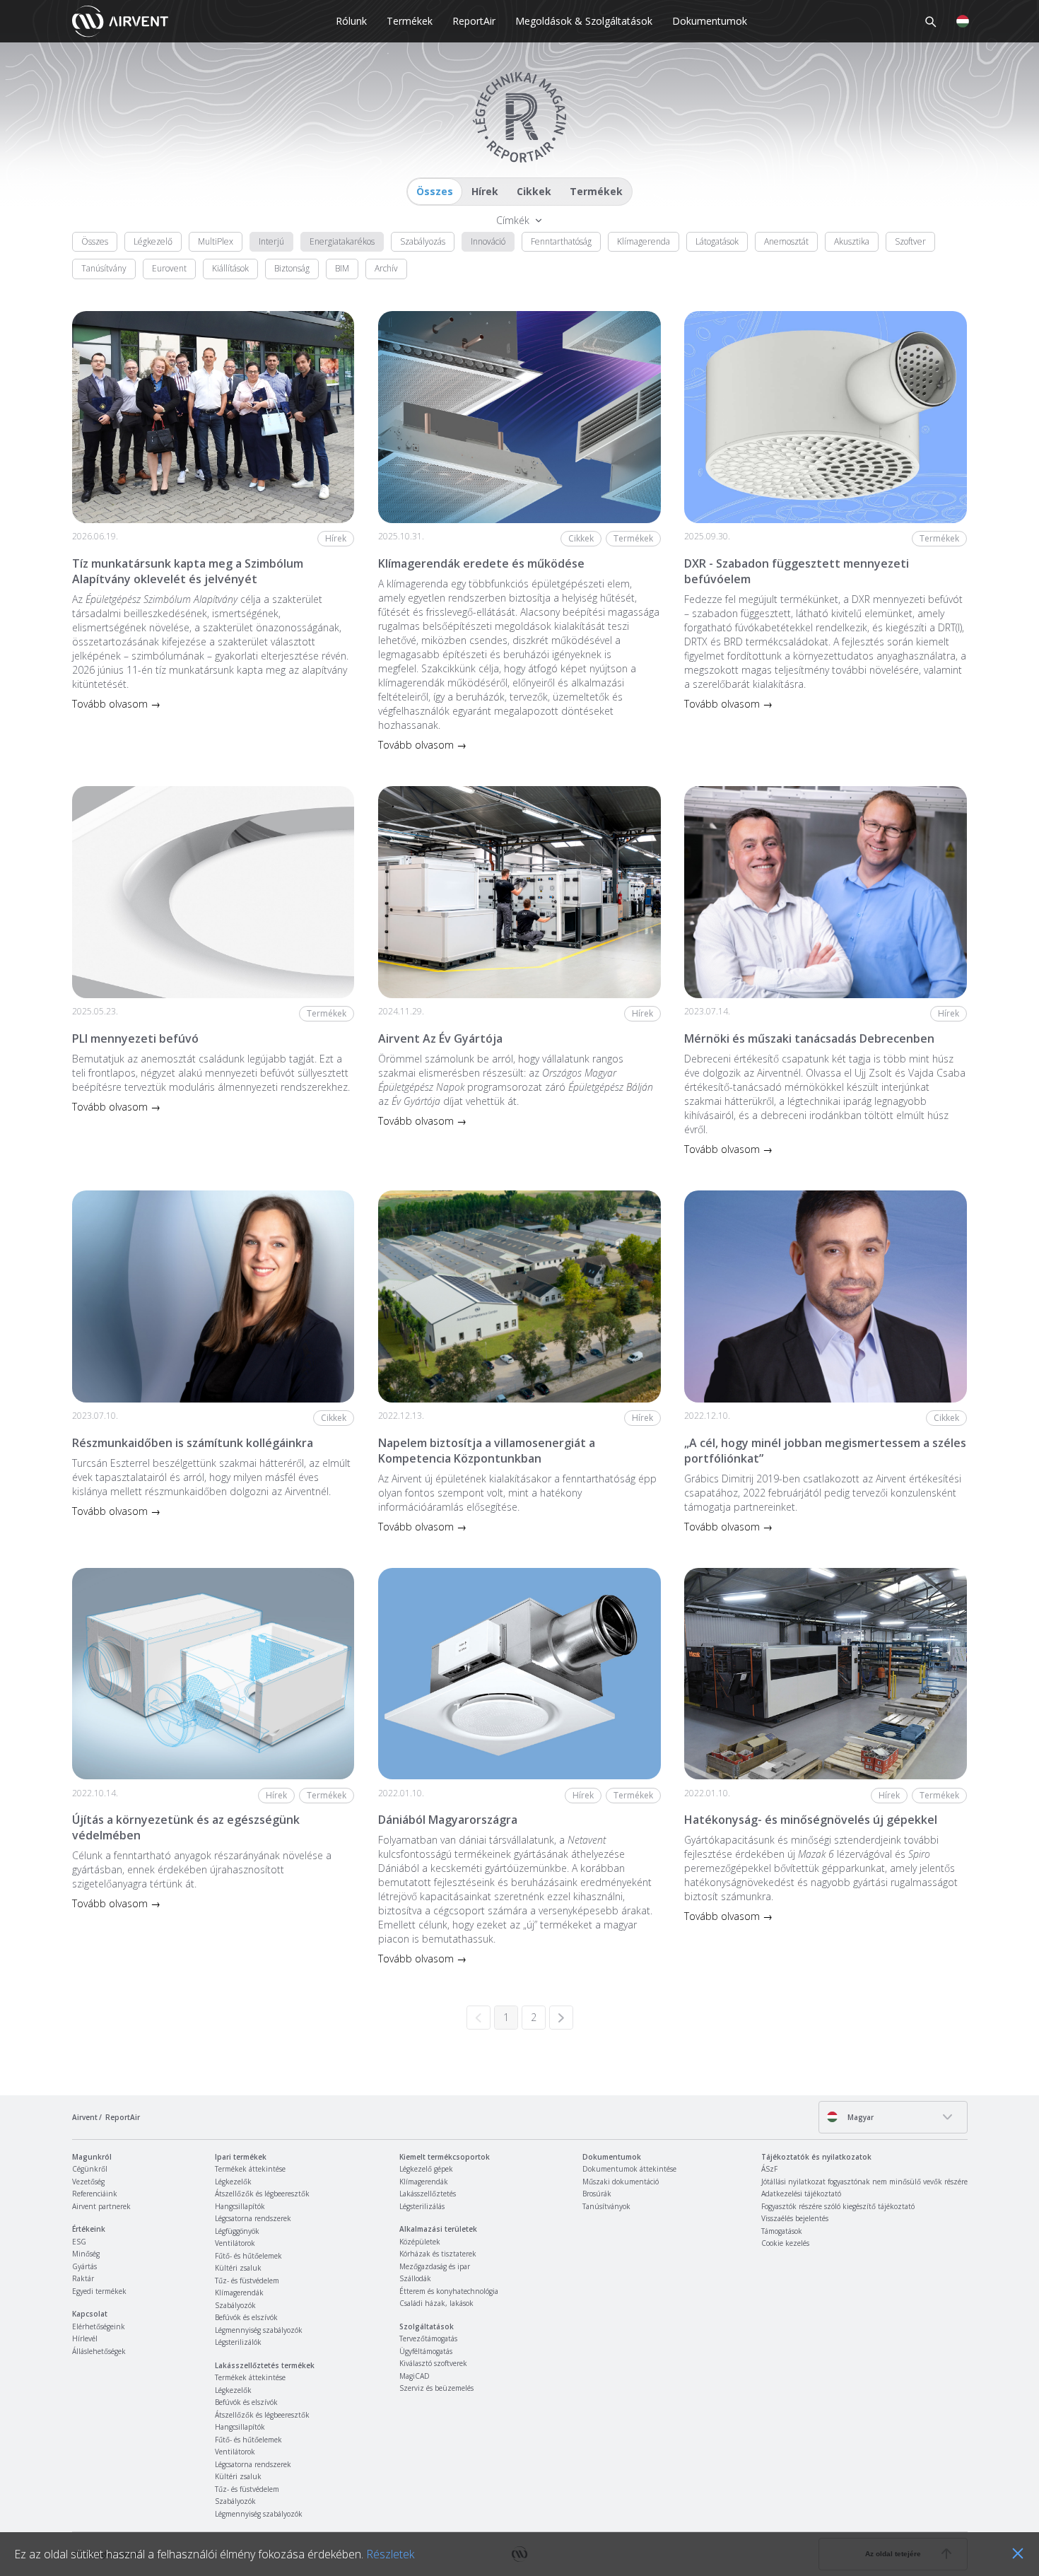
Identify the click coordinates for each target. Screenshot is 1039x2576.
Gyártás (84, 2266)
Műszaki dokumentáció (621, 2182)
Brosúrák (597, 2194)
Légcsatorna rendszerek (253, 2218)
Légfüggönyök (237, 2231)
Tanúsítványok (606, 2206)
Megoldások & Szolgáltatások (584, 21)
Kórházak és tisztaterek (438, 2254)
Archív (386, 268)
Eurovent (169, 268)
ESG (79, 2242)
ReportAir (474, 21)
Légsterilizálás (422, 2206)
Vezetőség (88, 2182)
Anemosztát (786, 241)
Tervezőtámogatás (428, 2338)
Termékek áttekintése (250, 2169)
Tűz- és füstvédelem (247, 2281)
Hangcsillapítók (240, 2206)
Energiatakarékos (342, 241)
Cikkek (534, 191)
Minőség (86, 2254)
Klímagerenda (644, 241)
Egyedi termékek (99, 2291)
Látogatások (717, 241)
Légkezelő (153, 241)
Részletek (390, 2554)
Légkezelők (233, 2182)
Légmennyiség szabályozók (259, 2330)
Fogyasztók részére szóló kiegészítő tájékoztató (838, 2206)
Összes (435, 191)
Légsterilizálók (238, 2342)
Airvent (85, 2117)
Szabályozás (423, 241)
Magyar (859, 2117)
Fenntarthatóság (561, 241)
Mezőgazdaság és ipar (435, 2266)
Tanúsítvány (104, 268)
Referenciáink (95, 2194)
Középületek (420, 2242)
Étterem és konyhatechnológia (449, 2291)
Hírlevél (85, 2338)
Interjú (271, 241)
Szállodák (415, 2278)
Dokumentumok (710, 21)
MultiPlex (216, 241)
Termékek (410, 21)
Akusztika (852, 241)
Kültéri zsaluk (238, 2268)
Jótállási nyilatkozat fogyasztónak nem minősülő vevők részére (864, 2182)
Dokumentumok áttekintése (629, 2169)
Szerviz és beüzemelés (436, 2388)
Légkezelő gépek (426, 2169)
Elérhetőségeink (99, 2326)
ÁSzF (769, 2169)
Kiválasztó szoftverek (433, 2363)
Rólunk (351, 21)
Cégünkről (90, 2169)
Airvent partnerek (101, 2206)
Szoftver (910, 241)
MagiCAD (415, 2376)
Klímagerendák (239, 2293)
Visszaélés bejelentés (795, 2218)
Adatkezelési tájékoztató (801, 2194)
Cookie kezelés (785, 2243)
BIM (342, 268)
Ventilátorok (235, 2243)
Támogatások (782, 2231)
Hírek (485, 191)
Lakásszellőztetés (428, 2194)
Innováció (488, 241)
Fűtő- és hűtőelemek (248, 2256)
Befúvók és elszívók (246, 2317)
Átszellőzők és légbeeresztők (262, 2194)
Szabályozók (235, 2305)
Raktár (83, 2278)
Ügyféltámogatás (426, 2351)
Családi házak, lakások (436, 2303)
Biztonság (292, 268)
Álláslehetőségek (99, 2351)
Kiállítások (230, 268)
